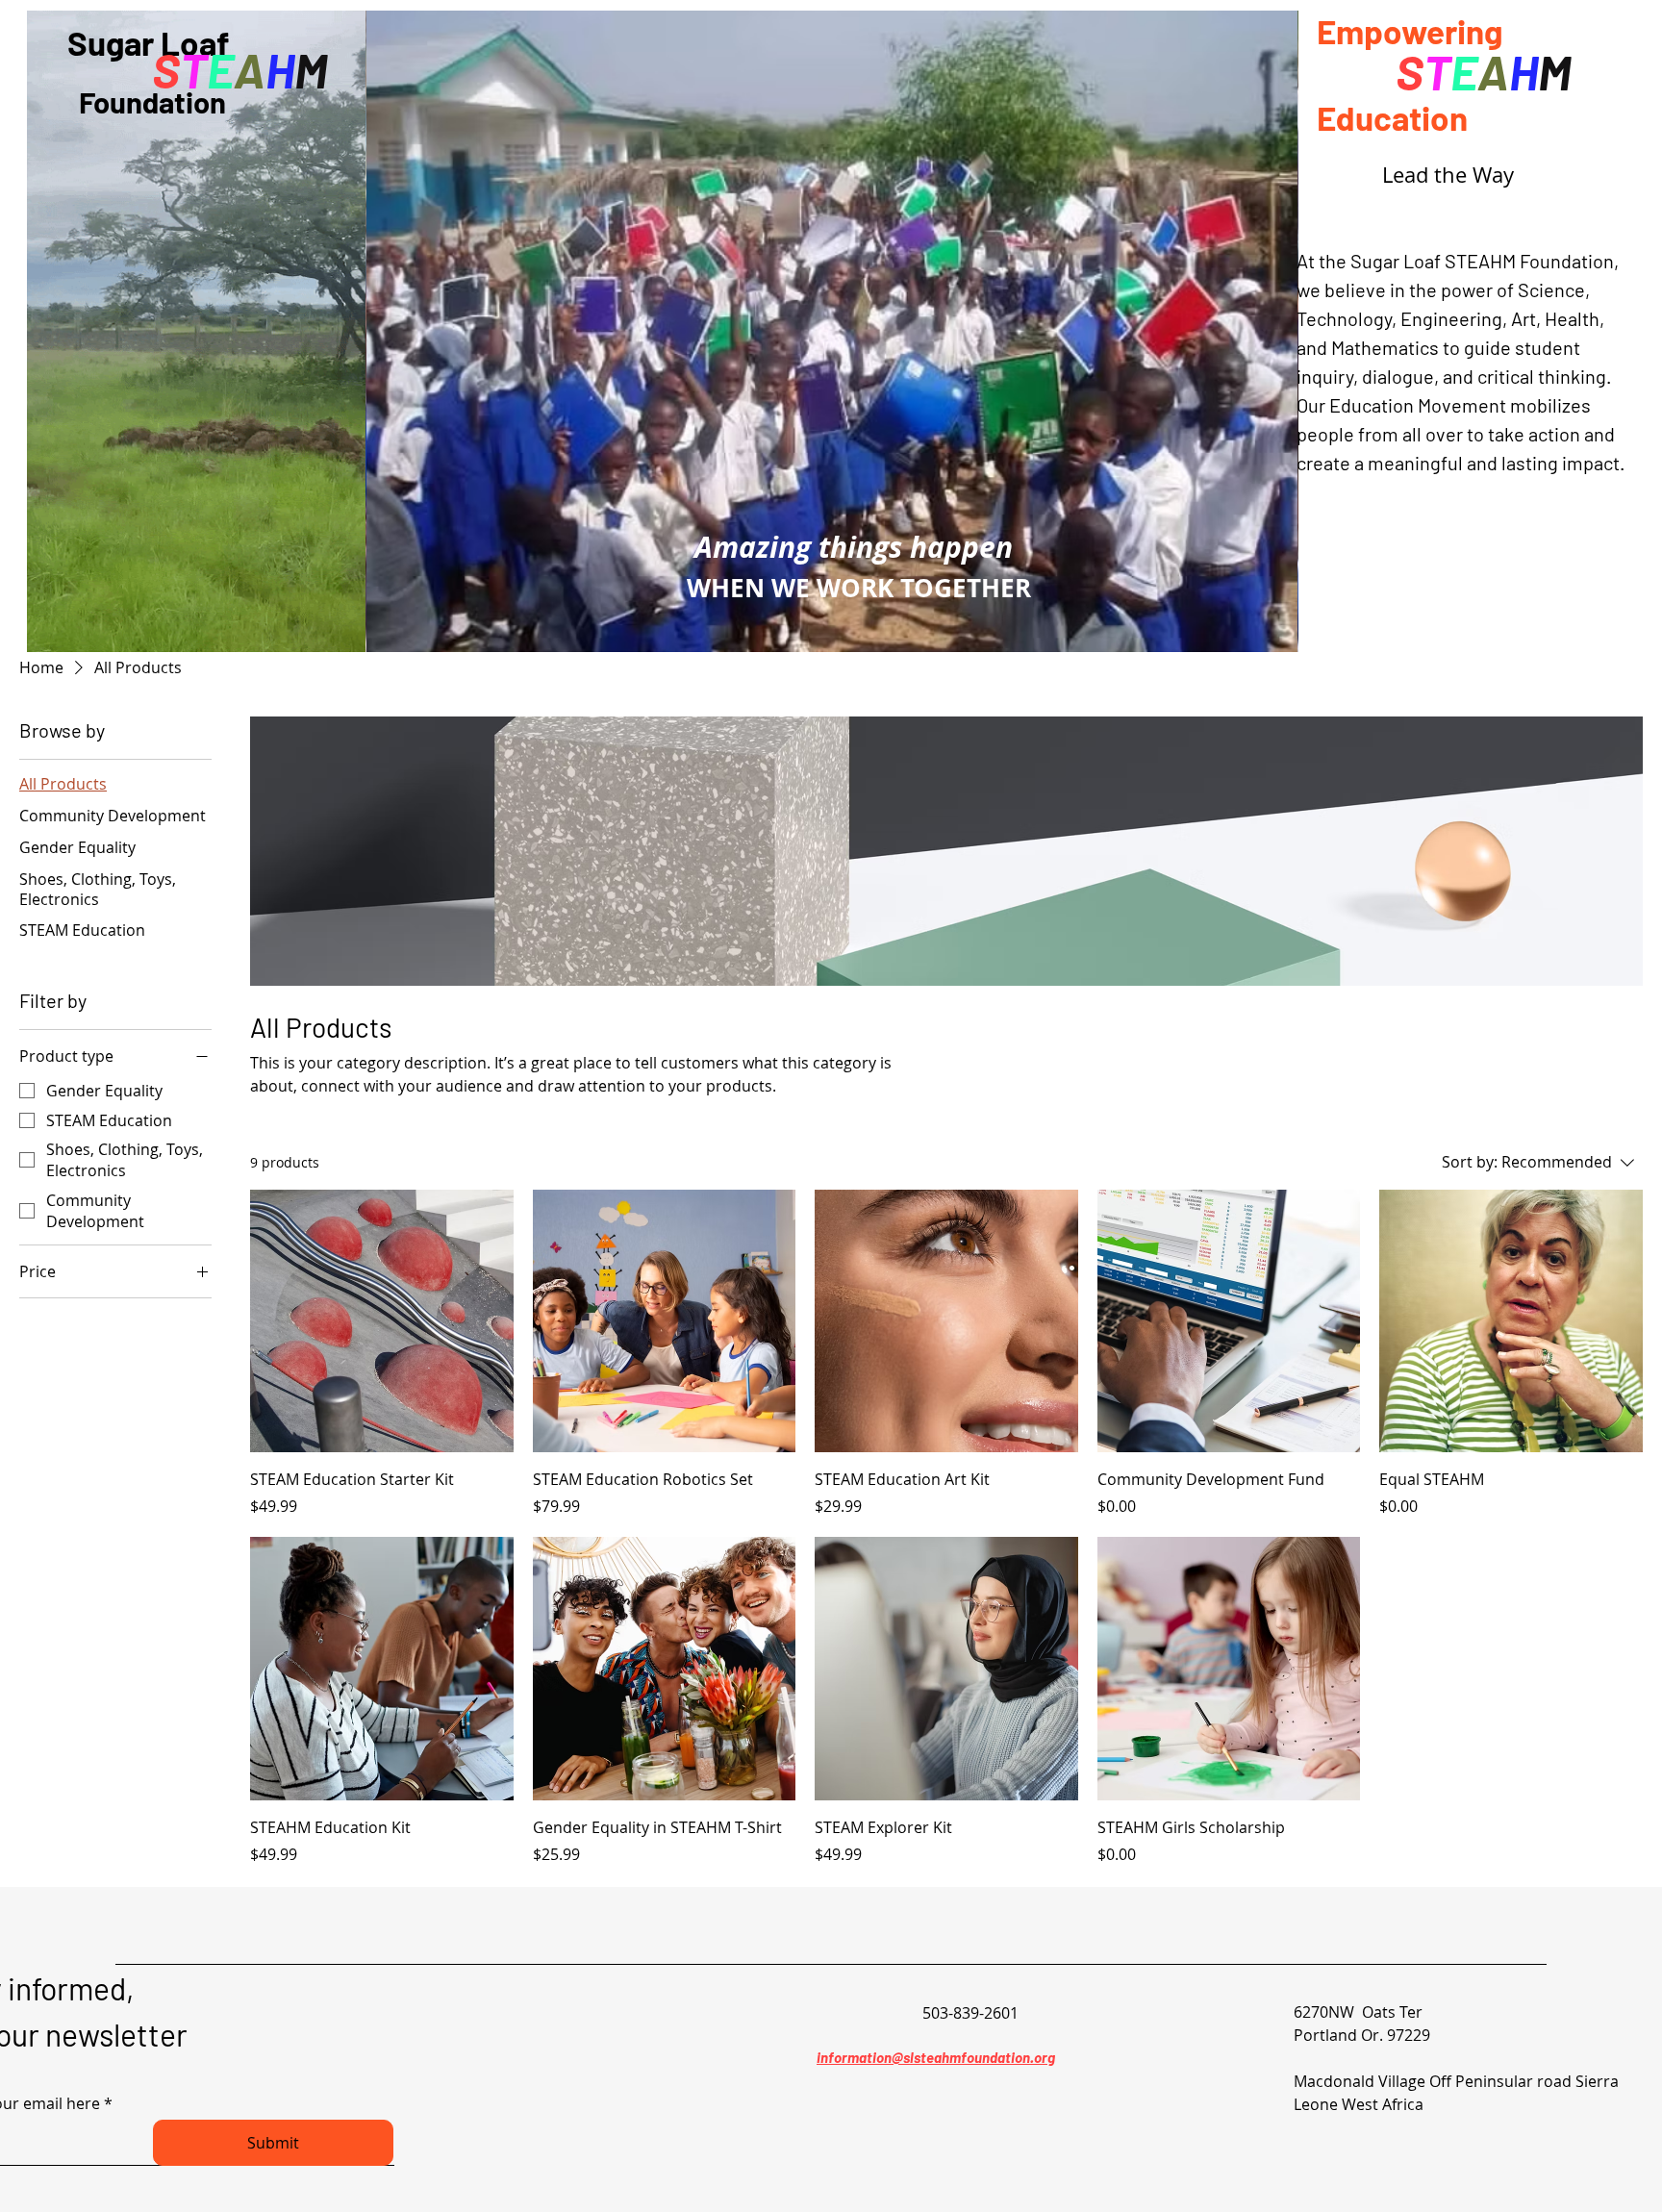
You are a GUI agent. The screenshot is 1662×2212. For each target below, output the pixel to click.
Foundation (126, 101)
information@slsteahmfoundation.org (936, 2057)
